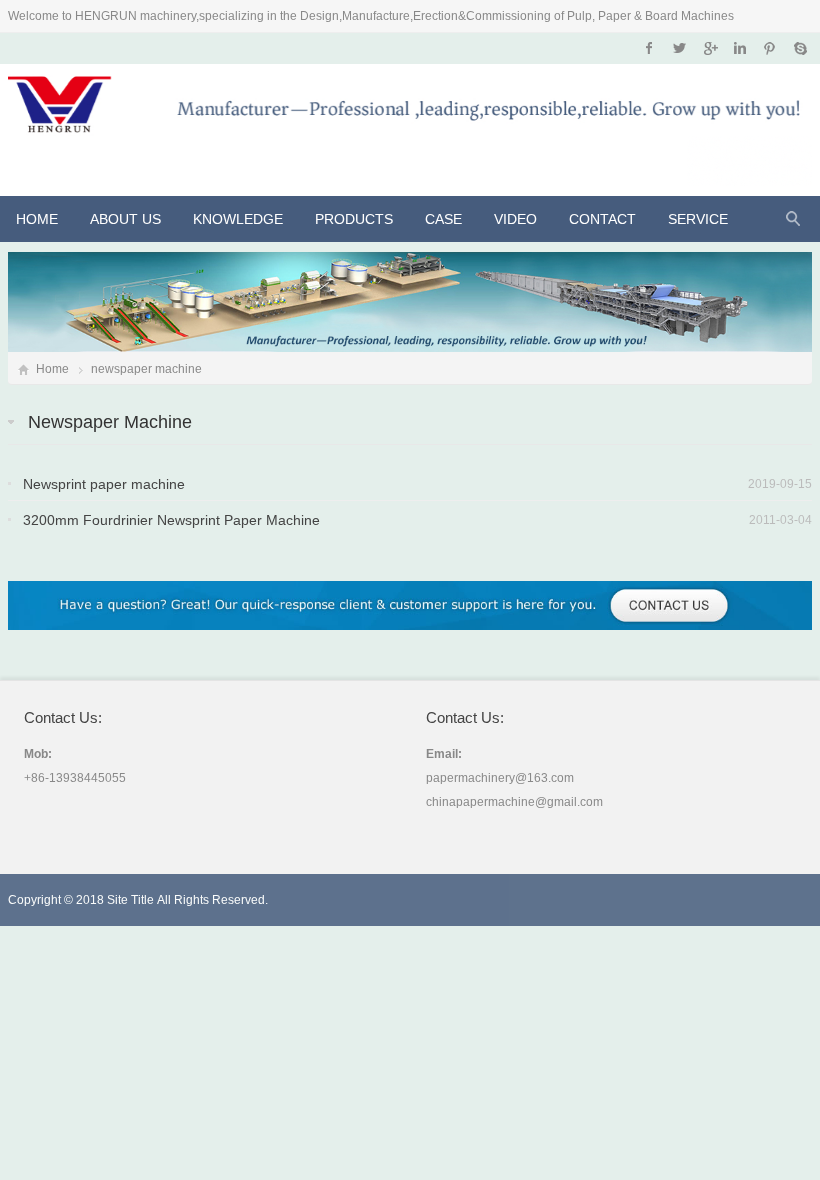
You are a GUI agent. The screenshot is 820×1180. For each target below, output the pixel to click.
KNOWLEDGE (238, 219)
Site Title (130, 900)
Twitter (679, 48)
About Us (125, 219)
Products (354, 219)
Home (37, 219)
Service (698, 219)
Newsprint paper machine (104, 484)
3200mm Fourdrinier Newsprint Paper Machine (171, 520)
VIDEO (515, 219)
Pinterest (769, 48)
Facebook (649, 48)
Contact (602, 219)
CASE (443, 219)
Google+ (709, 48)
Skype (799, 48)
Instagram (739, 48)
